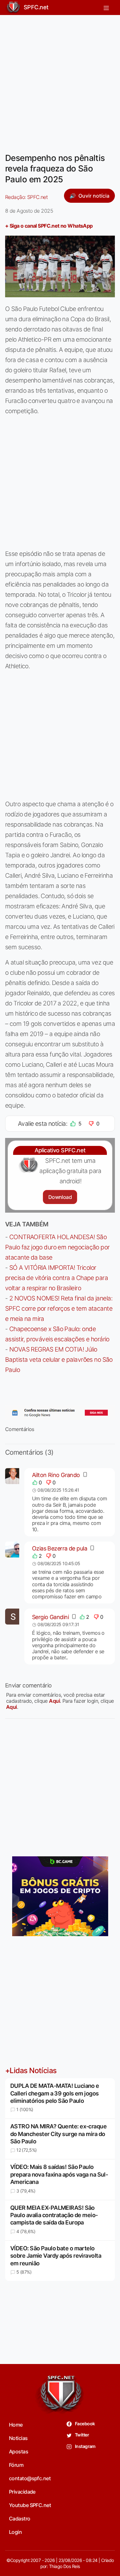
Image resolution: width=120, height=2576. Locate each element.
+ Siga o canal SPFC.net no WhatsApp (49, 226)
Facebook (85, 2424)
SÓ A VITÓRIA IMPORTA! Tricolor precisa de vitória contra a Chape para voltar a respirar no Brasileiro (56, 1278)
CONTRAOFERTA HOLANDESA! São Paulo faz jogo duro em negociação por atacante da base (57, 1247)
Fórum (16, 2465)
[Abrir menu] (106, 7)
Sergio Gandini (50, 1617)
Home (16, 2425)
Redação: (26, 197)
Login (15, 2532)
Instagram (85, 2446)
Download (60, 1197)
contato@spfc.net (30, 2478)
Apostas (19, 2451)
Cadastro (20, 2519)
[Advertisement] (60, 80)
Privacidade (22, 2492)
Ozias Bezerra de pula (60, 1548)
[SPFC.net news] (60, 1413)
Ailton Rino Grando (56, 1475)
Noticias (18, 2438)
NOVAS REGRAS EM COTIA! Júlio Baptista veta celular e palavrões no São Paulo (59, 1360)
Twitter (82, 2435)
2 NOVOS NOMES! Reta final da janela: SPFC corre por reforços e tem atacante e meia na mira (59, 1308)
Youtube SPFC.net (30, 2505)
